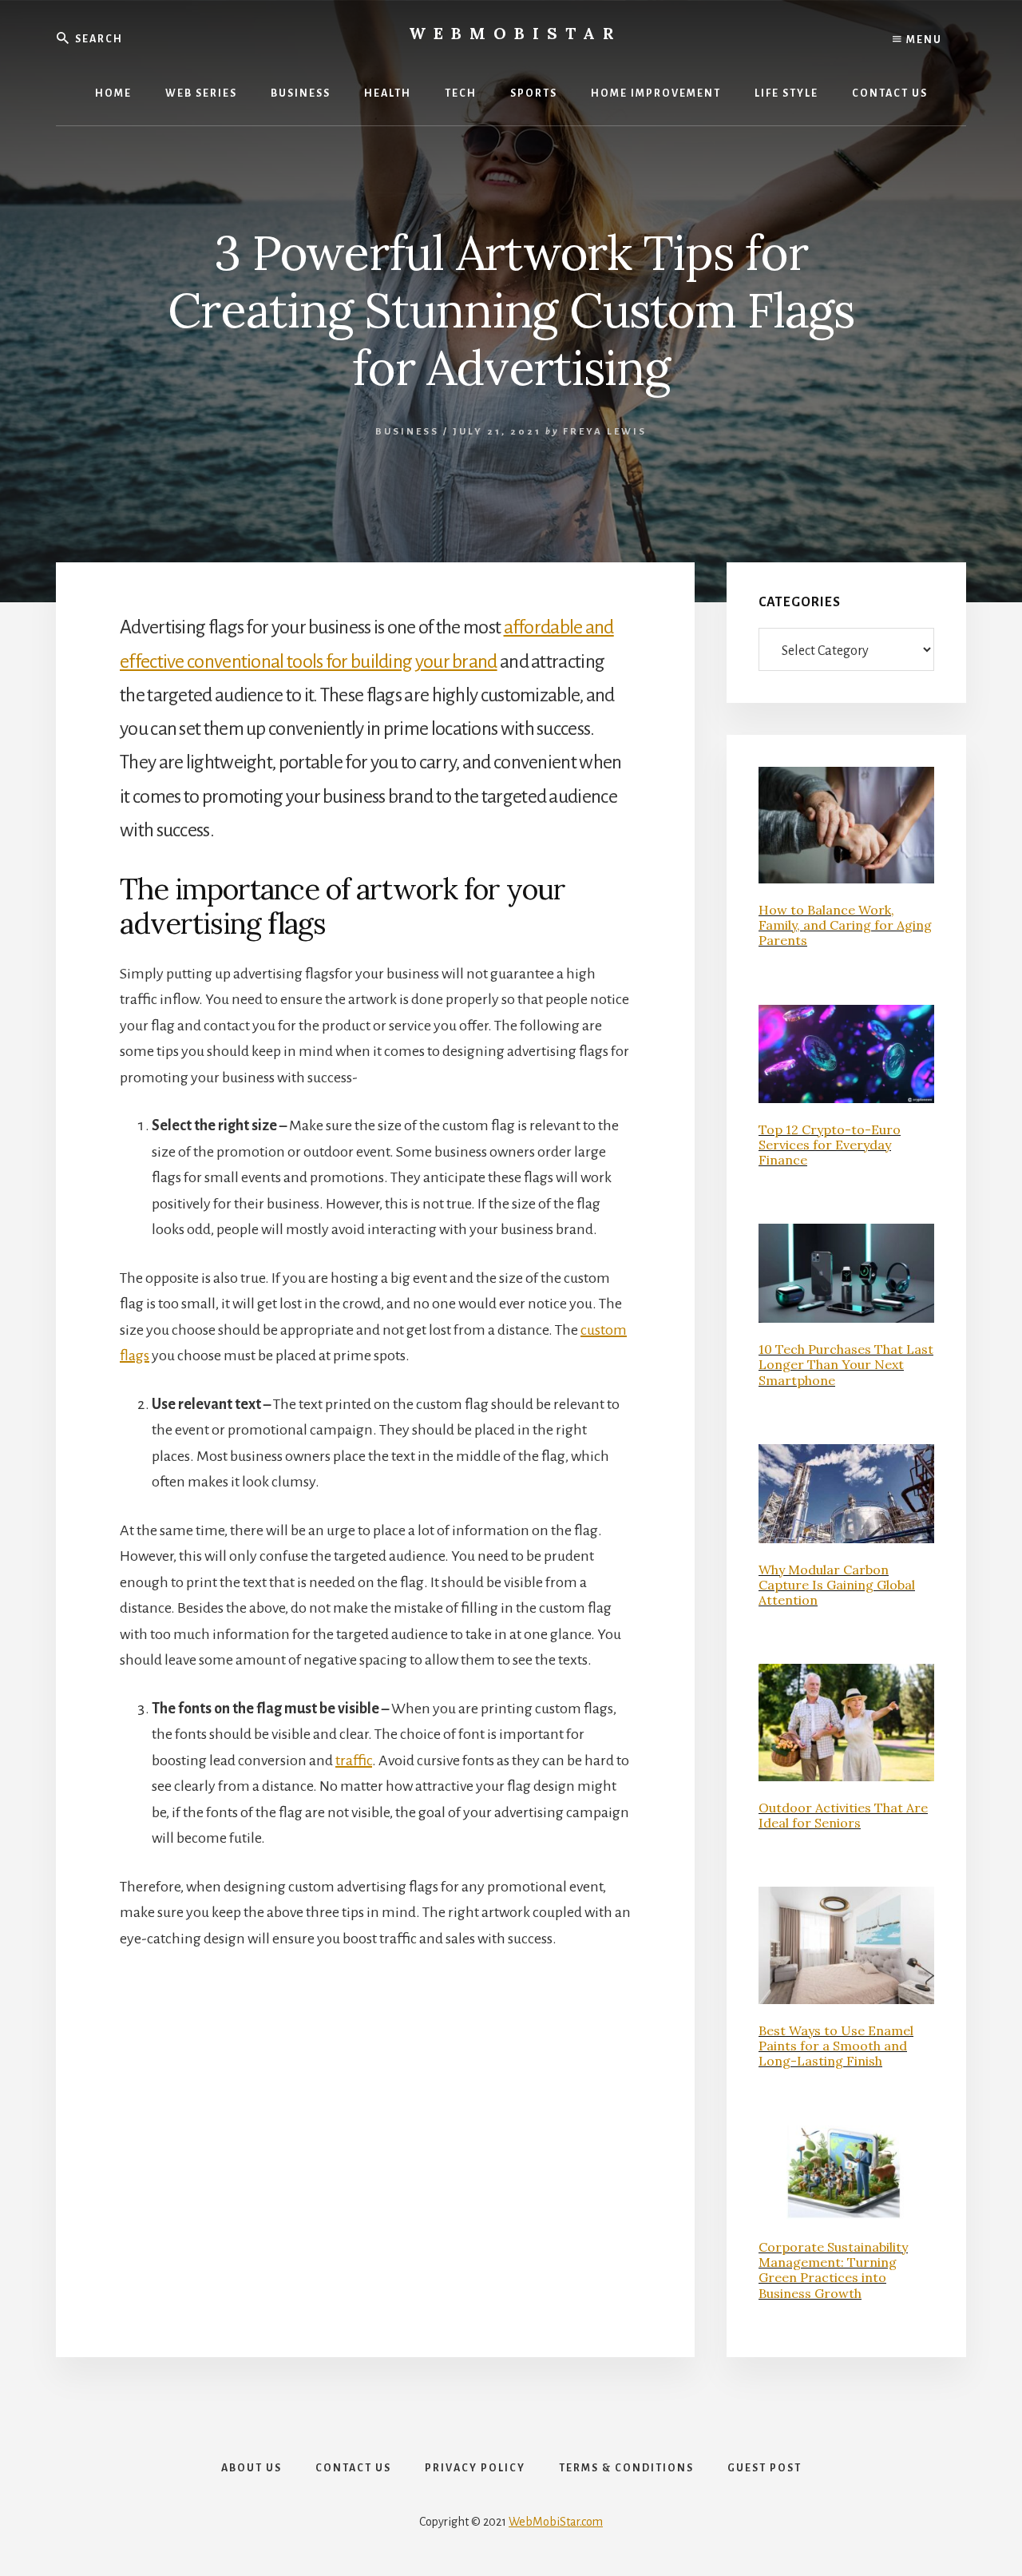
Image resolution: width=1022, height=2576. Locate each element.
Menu (923, 40)
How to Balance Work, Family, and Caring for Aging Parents (845, 925)
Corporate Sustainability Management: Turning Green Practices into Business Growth (833, 2270)
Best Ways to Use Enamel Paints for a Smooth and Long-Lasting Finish (836, 2046)
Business (407, 432)
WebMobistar (515, 33)
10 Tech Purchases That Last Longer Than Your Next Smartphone (846, 1364)
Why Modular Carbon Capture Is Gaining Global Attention (837, 1585)
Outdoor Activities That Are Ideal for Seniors (843, 1815)
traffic (354, 1760)
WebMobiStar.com (556, 2522)
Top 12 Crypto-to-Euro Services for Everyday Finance (830, 1145)
